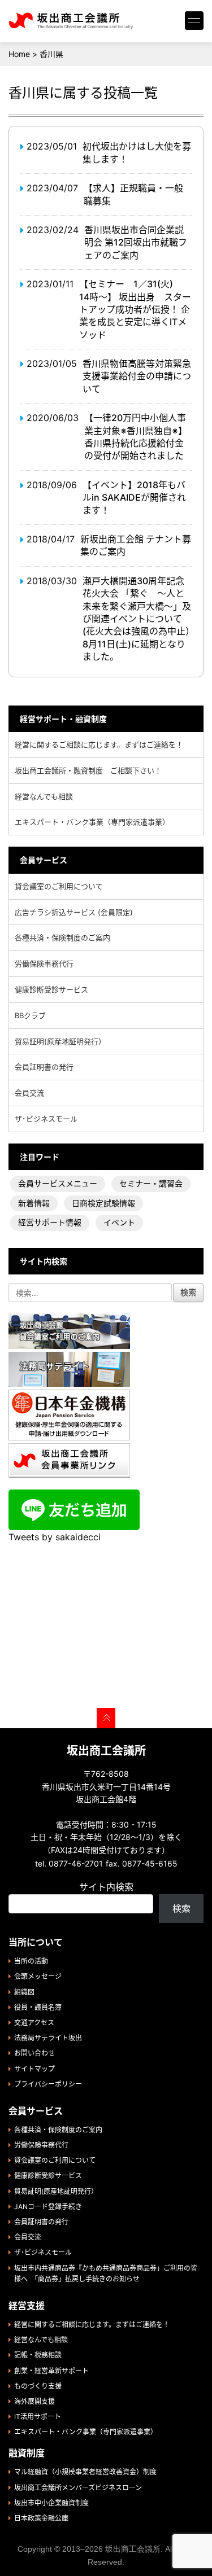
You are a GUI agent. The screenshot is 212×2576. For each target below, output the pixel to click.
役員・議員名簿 (38, 2007)
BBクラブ (30, 1015)
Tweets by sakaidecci (55, 1537)
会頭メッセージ (38, 1976)
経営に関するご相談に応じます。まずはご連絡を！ (99, 744)
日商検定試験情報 (103, 1203)
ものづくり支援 (38, 2386)
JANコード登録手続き (48, 2207)
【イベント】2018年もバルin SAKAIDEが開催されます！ (134, 498)
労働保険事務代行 (44, 963)
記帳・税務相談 (38, 2355)
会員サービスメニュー (58, 1183)
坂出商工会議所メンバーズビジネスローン (78, 2488)
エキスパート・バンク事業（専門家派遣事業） (92, 822)
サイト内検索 (106, 1887)
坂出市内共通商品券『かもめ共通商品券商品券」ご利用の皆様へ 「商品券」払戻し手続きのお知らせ (106, 2273)
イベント (119, 1222)
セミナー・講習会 (151, 1183)
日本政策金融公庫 (41, 2518)
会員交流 (29, 1093)
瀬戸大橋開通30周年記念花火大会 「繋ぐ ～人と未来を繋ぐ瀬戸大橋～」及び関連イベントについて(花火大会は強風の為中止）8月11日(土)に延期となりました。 (137, 619)
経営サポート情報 (50, 1222)
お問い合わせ (34, 2053)
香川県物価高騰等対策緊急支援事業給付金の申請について (137, 376)
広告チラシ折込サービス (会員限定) (74, 912)
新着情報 (34, 1203)
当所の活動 (31, 1961)
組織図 (24, 1992)
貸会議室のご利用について (59, 886)
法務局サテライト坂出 (48, 2038)
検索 (181, 1908)
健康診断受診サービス (51, 989)
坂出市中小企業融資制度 (51, 2503)
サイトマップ (34, 2069)
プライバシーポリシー (48, 2084)
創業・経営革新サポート (51, 2371)
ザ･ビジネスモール (46, 1119)
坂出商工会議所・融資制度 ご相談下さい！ (88, 770)
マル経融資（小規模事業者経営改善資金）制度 (85, 2472)
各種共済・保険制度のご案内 (62, 937)
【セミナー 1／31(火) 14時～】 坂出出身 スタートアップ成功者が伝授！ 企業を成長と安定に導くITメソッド (135, 309)
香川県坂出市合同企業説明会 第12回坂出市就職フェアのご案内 (136, 242)
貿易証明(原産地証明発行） (60, 1041)
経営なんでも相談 (44, 796)
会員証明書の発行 (44, 1067)
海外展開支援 (34, 2401)
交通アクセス (34, 2023)
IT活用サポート (38, 2417)
